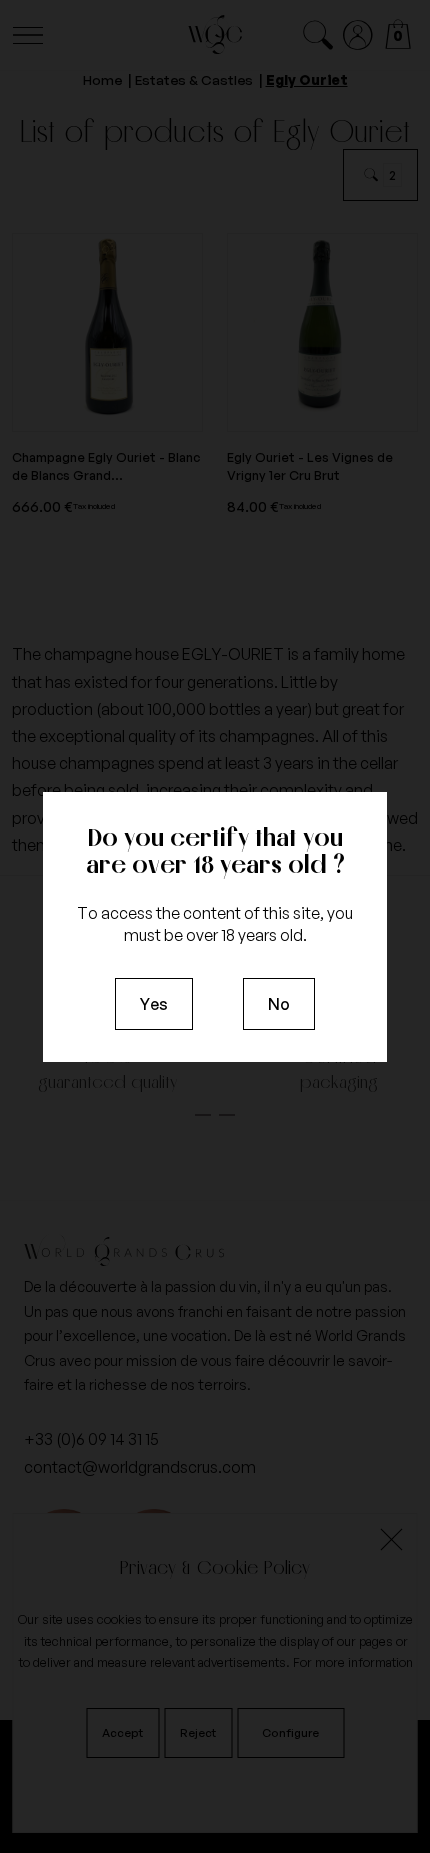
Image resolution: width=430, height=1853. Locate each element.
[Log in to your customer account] (358, 35)
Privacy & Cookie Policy (215, 1567)
